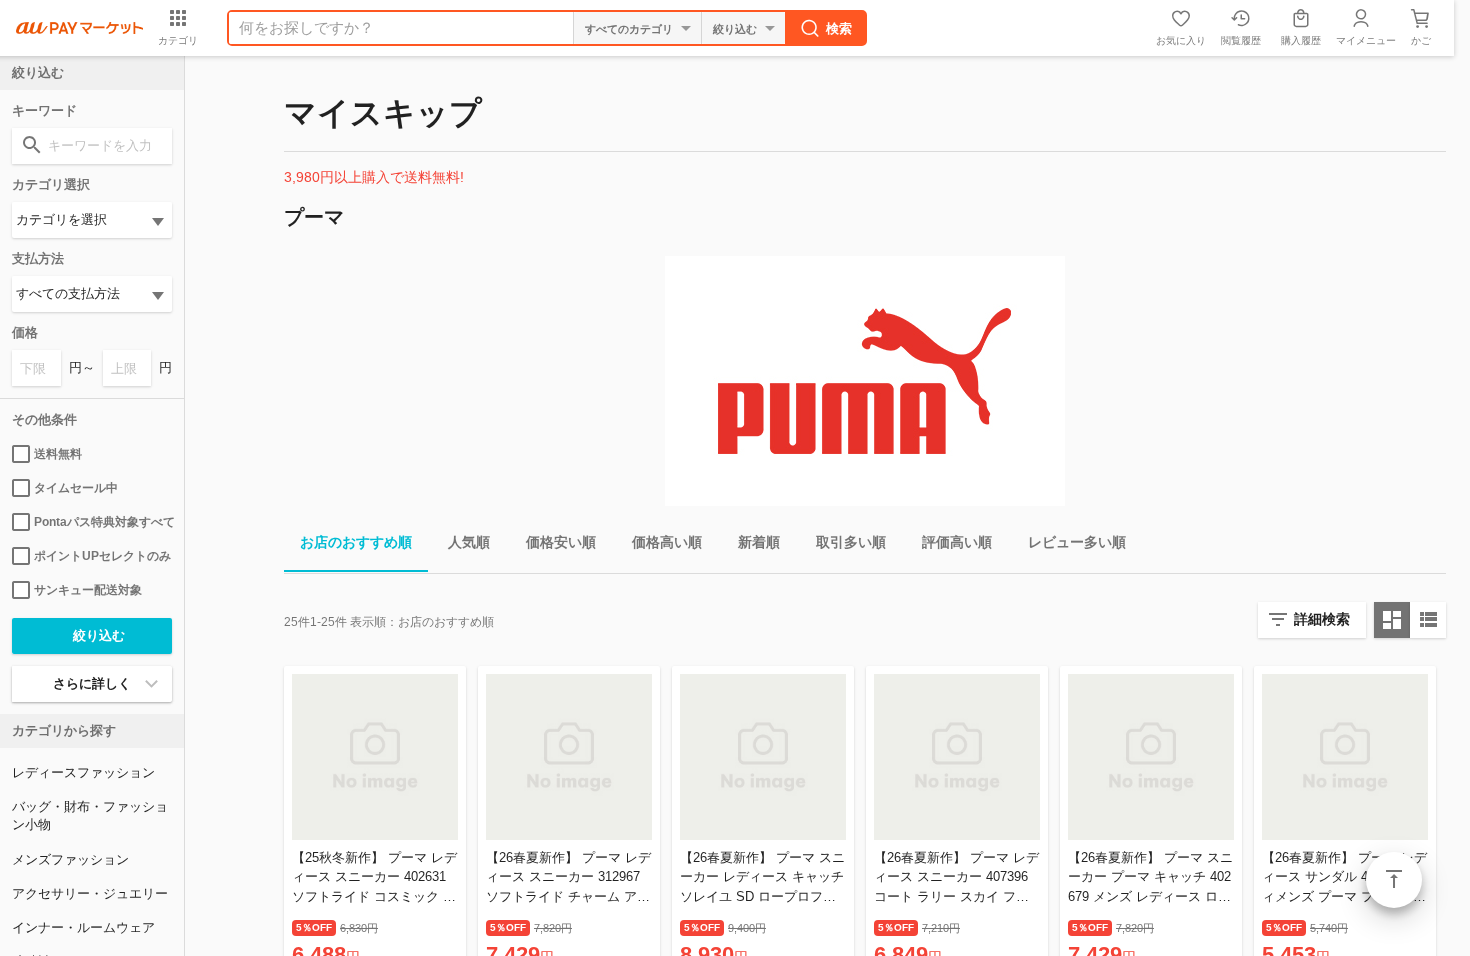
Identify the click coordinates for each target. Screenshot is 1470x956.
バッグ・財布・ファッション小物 (90, 815)
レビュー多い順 (1077, 542)
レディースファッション (83, 772)
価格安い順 (561, 542)
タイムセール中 (76, 488)
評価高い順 (957, 542)
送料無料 (58, 454)
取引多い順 (851, 542)
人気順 (469, 542)
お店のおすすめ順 (356, 542)
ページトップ (1394, 880)
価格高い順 (667, 542)
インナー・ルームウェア (83, 927)
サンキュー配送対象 (88, 590)
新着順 (759, 542)
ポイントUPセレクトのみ (102, 556)
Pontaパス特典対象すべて (103, 522)
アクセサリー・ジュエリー (90, 893)
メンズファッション (70, 859)
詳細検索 (1322, 619)
